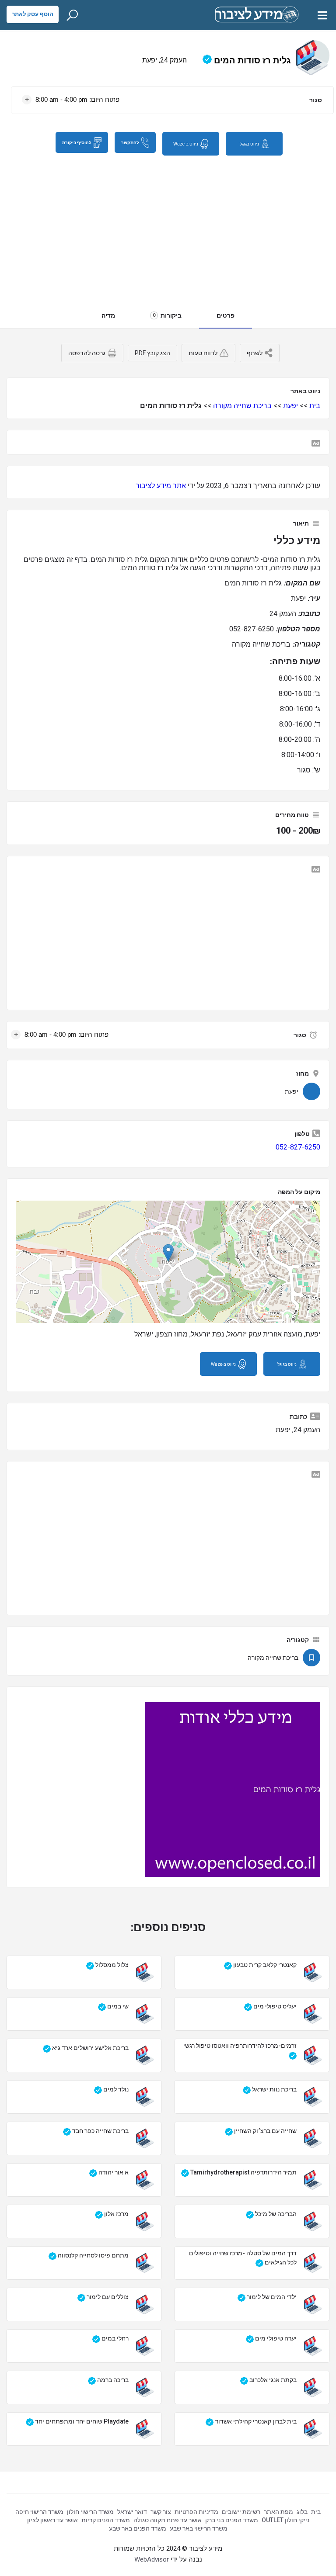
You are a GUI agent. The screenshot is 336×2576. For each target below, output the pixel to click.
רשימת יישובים (241, 2512)
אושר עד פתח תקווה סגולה (168, 2520)
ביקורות (167, 315)
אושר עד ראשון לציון (52, 2520)
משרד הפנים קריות (106, 2520)
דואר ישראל (132, 2512)
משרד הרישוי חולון (90, 2512)
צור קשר (161, 2512)
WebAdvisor (152, 2559)
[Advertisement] (168, 228)
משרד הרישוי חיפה (39, 2512)
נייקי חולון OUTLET (285, 2520)
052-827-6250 (298, 1147)
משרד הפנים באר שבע (138, 2528)
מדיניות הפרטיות (196, 2512)
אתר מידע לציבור (161, 486)
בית (315, 406)
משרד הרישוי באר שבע (199, 2528)
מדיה (108, 315)
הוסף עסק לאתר (33, 14)
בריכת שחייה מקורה (242, 406)
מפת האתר (278, 2512)
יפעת (290, 406)
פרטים (226, 315)
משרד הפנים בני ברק (232, 2520)
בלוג (302, 2512)
